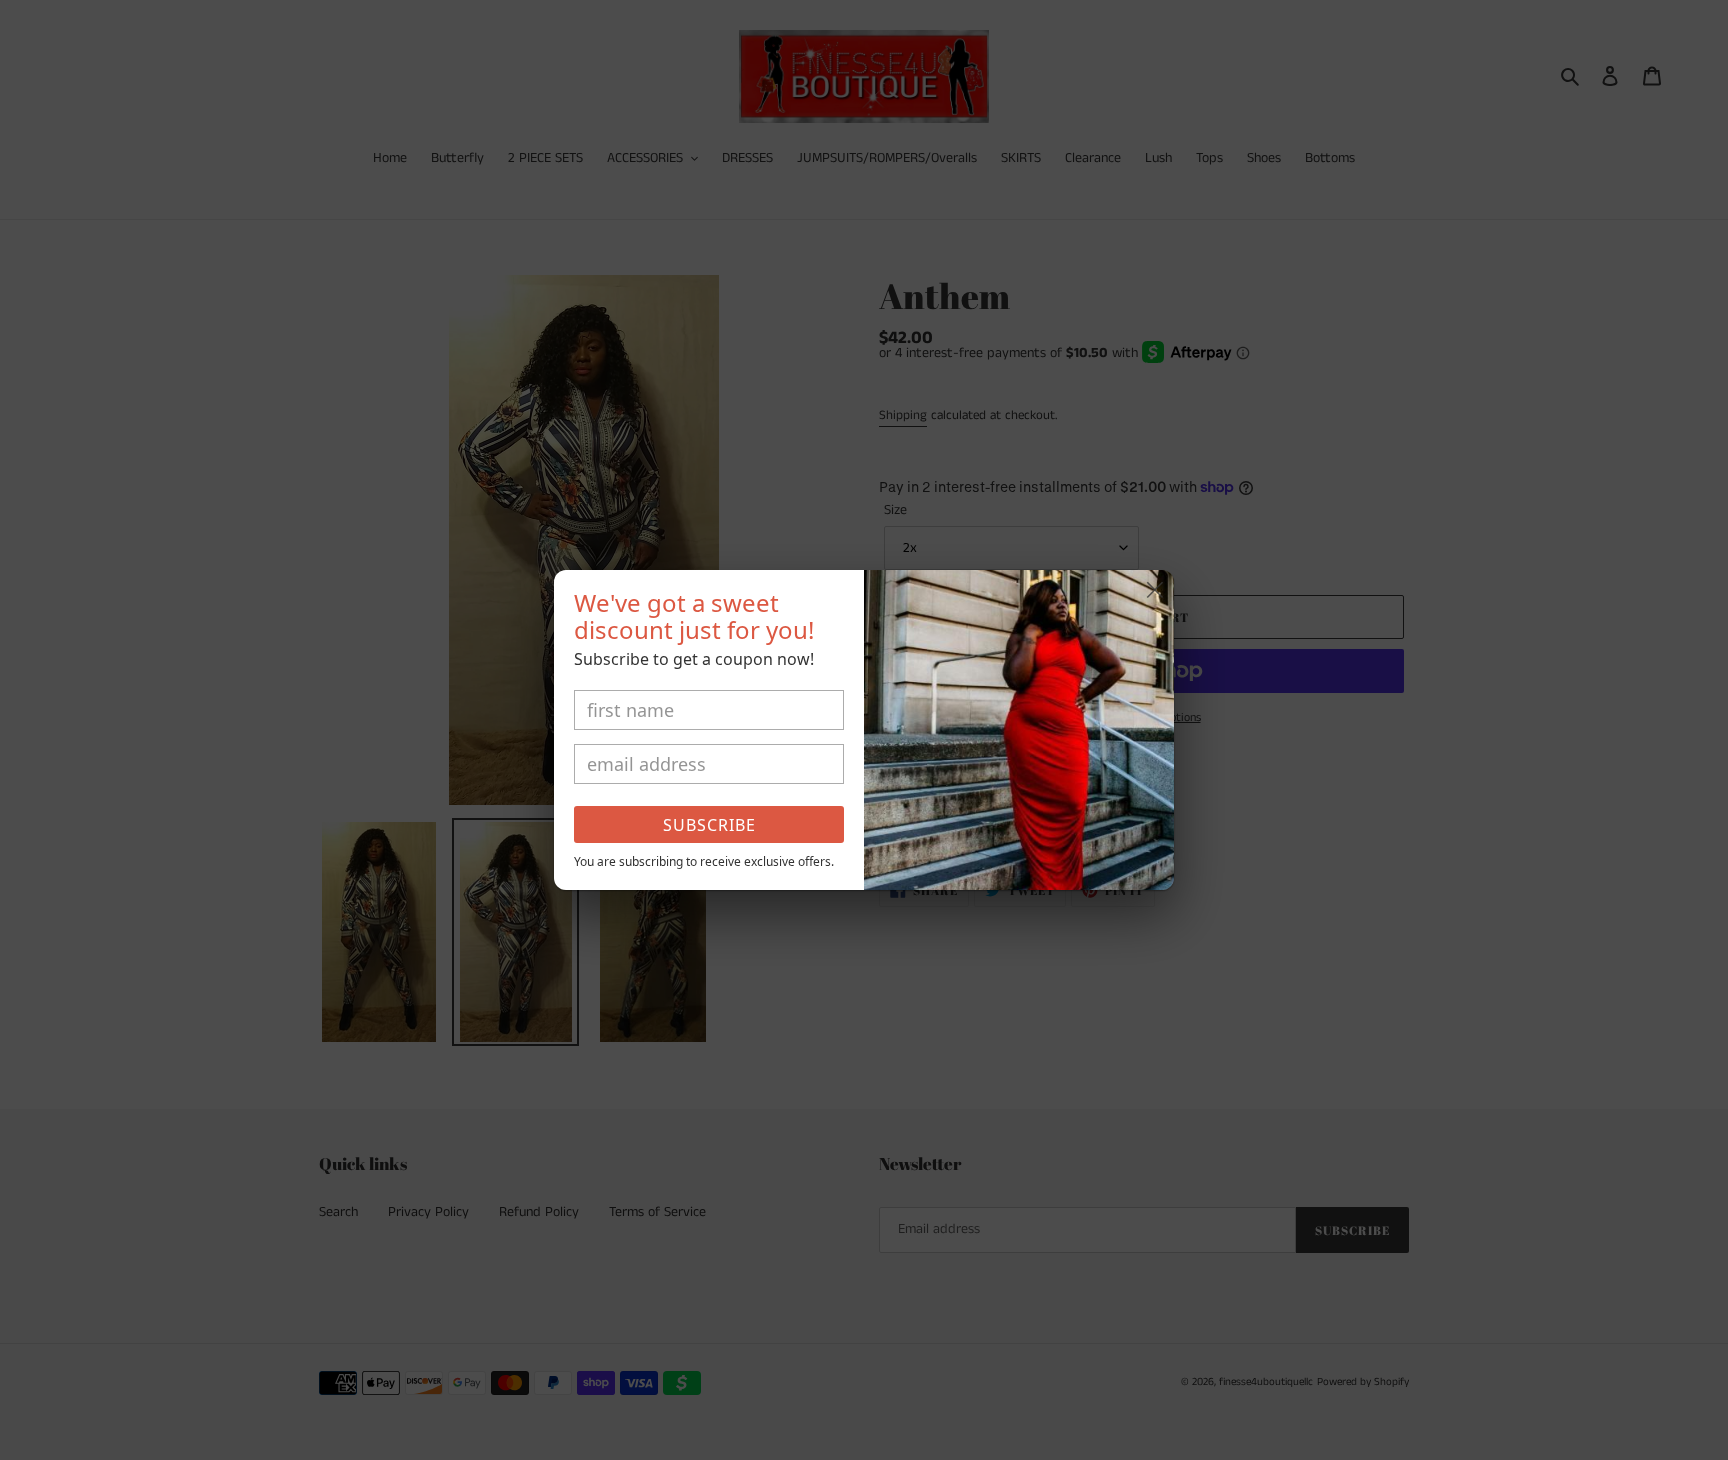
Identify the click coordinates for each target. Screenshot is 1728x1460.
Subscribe (709, 825)
